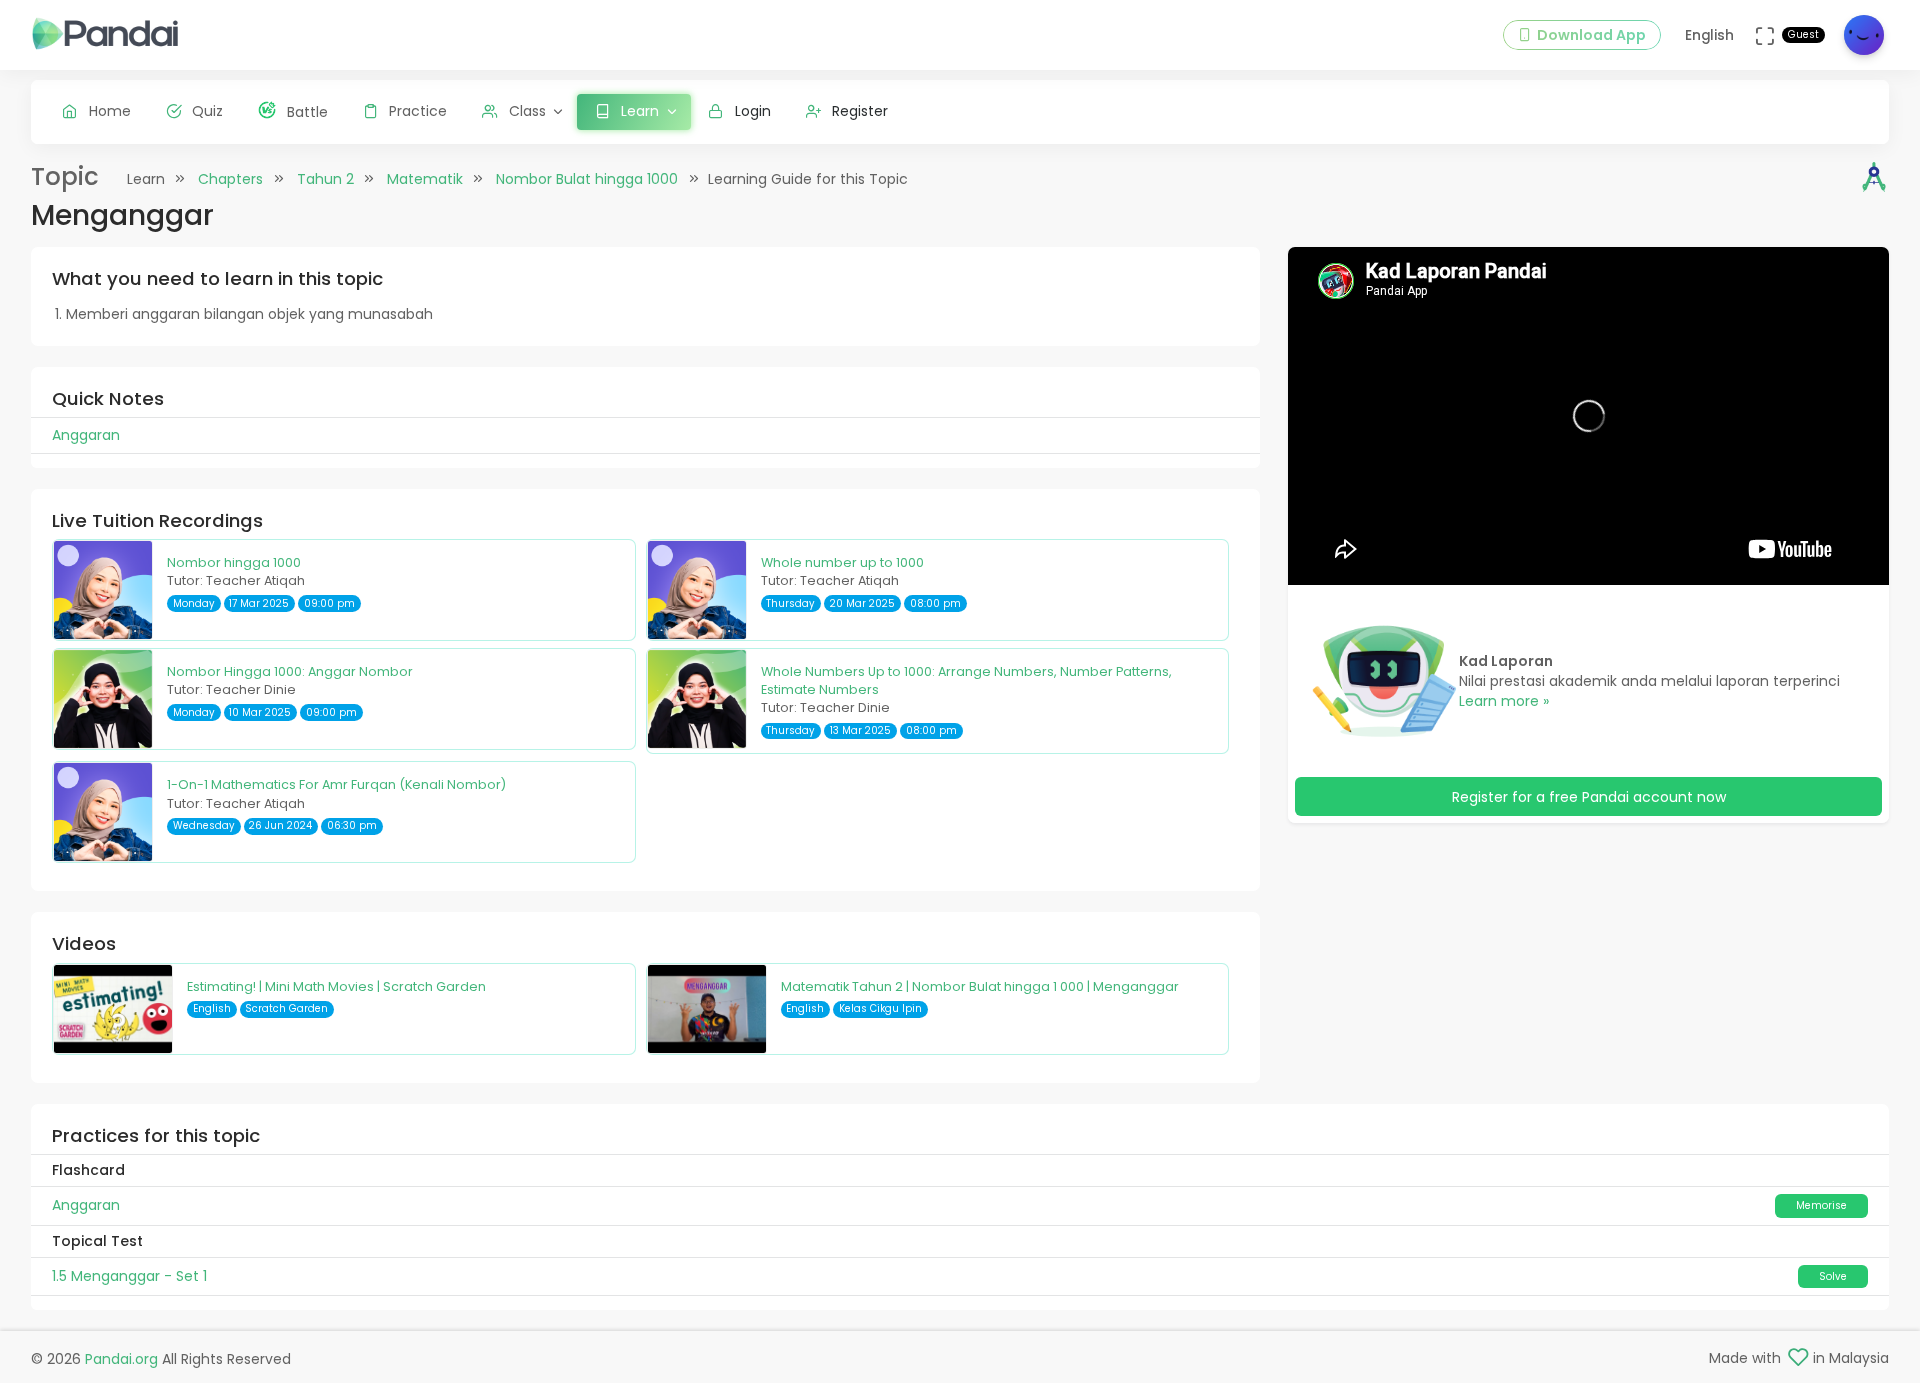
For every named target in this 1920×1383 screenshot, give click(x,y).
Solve (1833, 1276)
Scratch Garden (286, 1008)
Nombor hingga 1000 (234, 562)
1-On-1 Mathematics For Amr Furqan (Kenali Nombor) (336, 784)
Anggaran (86, 1205)
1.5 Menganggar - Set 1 (129, 1276)
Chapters (230, 179)
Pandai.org (121, 1359)
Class (527, 111)
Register (860, 111)
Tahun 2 (325, 179)
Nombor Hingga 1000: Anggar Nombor (290, 671)
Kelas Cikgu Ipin (880, 1008)
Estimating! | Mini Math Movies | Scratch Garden (336, 986)
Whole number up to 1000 (842, 562)
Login (753, 111)
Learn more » (1504, 701)
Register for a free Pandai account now (1589, 797)
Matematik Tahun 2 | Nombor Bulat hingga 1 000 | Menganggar (980, 986)
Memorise (1821, 1205)
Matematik (425, 179)
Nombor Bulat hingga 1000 (587, 179)
